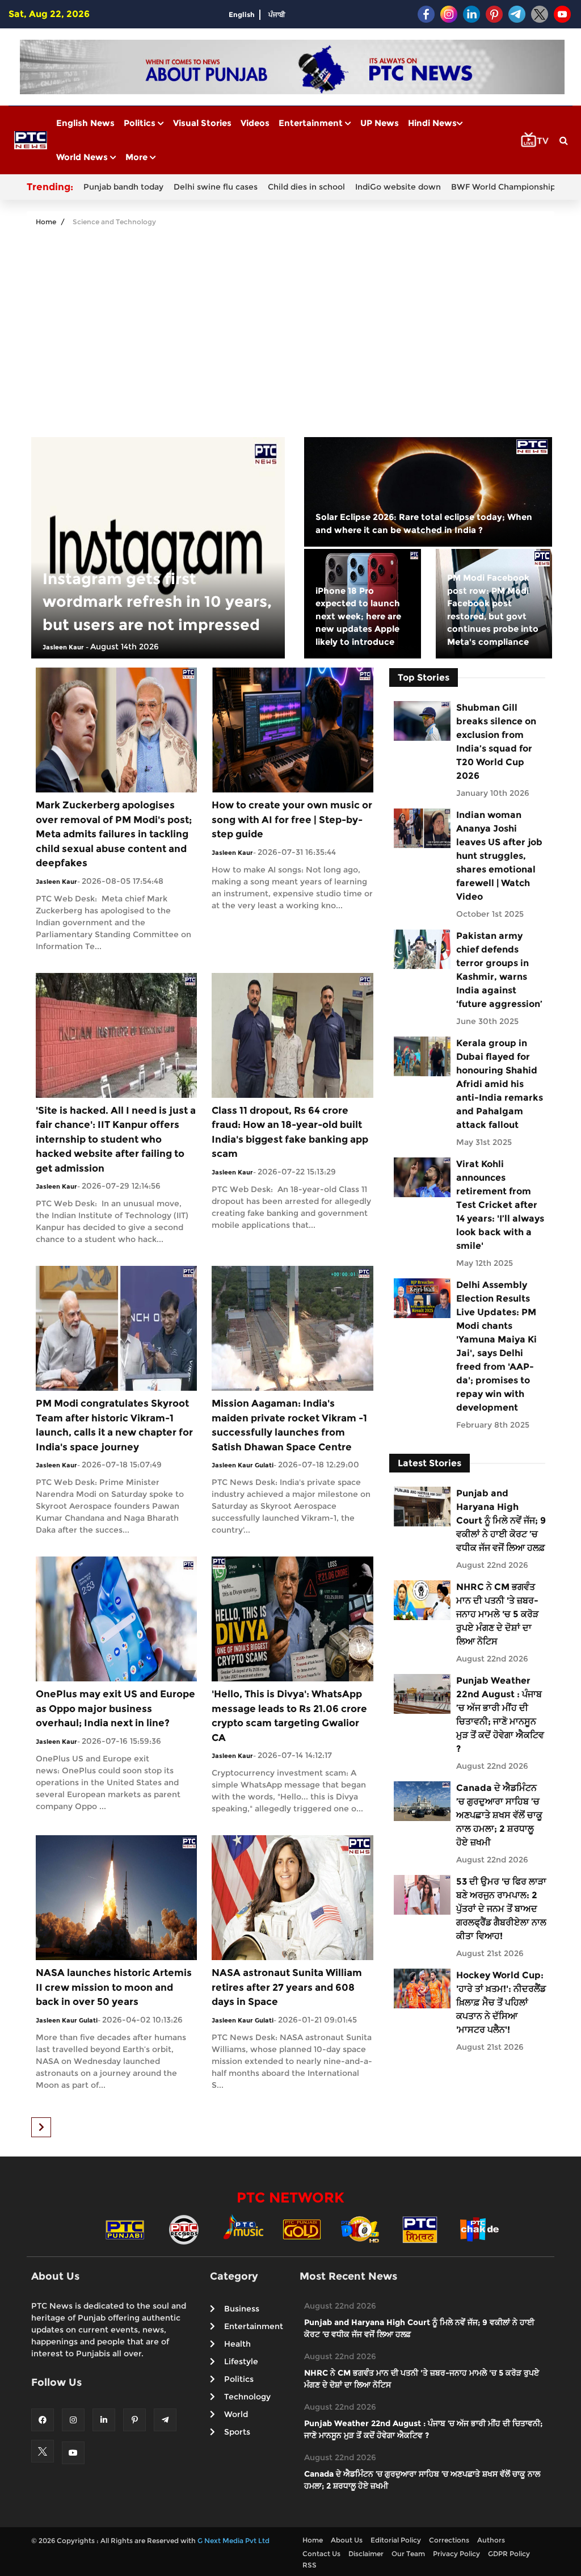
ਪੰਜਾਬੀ (277, 14)
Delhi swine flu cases (216, 187)
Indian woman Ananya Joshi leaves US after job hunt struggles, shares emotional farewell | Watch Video (499, 856)
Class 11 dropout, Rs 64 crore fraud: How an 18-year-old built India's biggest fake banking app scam (290, 1132)
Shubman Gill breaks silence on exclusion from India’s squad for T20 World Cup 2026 (496, 742)
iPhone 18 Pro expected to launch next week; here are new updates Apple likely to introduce (358, 616)
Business (242, 2309)
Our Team (408, 2554)
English (242, 14)
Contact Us (321, 2554)
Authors (491, 2540)
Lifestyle (241, 2361)
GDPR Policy (509, 2554)
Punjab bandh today (123, 187)
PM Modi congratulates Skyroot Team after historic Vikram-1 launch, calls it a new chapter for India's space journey (114, 1425)
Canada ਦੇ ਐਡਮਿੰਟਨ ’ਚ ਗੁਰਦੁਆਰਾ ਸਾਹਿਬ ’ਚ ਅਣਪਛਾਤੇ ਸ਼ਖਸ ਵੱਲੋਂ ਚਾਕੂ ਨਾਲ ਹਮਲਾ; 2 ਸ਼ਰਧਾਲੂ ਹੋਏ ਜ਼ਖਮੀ (499, 1815)
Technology (247, 2397)
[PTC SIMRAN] (420, 2229)
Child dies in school (306, 187)
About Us (347, 2540)
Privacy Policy (456, 2554)
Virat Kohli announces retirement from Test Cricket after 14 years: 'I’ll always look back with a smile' (500, 1205)
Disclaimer (366, 2554)
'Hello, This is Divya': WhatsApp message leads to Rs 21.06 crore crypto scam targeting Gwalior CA (289, 1716)
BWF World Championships (505, 187)
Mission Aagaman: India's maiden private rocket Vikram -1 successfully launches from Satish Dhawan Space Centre (289, 1425)
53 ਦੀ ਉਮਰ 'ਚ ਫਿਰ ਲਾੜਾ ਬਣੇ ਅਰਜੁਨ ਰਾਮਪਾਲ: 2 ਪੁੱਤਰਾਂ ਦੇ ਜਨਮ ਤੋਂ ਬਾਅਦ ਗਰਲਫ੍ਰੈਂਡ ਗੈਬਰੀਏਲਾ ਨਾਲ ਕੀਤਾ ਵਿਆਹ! (501, 1909)
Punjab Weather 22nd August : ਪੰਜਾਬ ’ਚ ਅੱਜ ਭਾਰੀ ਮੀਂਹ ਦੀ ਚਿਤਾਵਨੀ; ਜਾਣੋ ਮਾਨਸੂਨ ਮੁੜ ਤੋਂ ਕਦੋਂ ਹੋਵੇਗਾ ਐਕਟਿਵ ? (500, 1715)
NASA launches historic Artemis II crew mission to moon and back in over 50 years (114, 1987)
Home (46, 222)
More (138, 157)
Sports (237, 2432)
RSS (310, 2565)
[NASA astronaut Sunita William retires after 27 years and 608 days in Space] (292, 1897)
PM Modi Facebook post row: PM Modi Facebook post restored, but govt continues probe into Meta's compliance (493, 610)
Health (237, 2344)
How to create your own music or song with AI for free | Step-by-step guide (292, 819)
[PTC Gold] (302, 2229)
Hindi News (432, 123)
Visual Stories (202, 123)
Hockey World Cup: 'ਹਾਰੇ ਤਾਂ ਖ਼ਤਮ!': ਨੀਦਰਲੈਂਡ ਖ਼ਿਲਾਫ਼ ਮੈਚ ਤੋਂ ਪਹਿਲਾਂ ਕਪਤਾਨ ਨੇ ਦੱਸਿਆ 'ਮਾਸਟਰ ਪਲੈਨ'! (501, 2002)
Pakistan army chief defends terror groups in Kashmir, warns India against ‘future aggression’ (499, 970)
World (236, 2414)
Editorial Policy (396, 2540)
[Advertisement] (290, 324)
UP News (380, 123)
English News (85, 123)
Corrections (449, 2540)
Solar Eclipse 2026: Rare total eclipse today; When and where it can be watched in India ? (424, 523)
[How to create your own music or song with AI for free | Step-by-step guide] (292, 729)
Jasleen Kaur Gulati (243, 1465)
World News (83, 157)
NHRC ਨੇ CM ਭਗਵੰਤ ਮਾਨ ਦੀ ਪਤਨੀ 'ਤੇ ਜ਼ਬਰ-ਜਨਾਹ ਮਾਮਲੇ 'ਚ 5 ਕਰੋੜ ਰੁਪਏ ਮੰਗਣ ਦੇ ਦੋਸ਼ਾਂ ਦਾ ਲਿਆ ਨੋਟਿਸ (497, 1614)
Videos (255, 123)
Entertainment (312, 123)
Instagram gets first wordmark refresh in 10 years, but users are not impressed (157, 602)
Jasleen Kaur (63, 647)
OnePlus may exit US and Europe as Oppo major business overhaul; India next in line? (115, 1708)
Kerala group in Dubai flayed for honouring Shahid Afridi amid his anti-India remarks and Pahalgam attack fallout (500, 1084)
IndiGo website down (398, 187)
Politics (141, 123)
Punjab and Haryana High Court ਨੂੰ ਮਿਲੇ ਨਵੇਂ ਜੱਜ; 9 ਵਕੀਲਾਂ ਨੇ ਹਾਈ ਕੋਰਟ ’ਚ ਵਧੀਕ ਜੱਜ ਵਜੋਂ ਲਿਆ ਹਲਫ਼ (501, 1520)
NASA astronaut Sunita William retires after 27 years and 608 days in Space (287, 1987)
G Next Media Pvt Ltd (233, 2541)
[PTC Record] (184, 2229)
